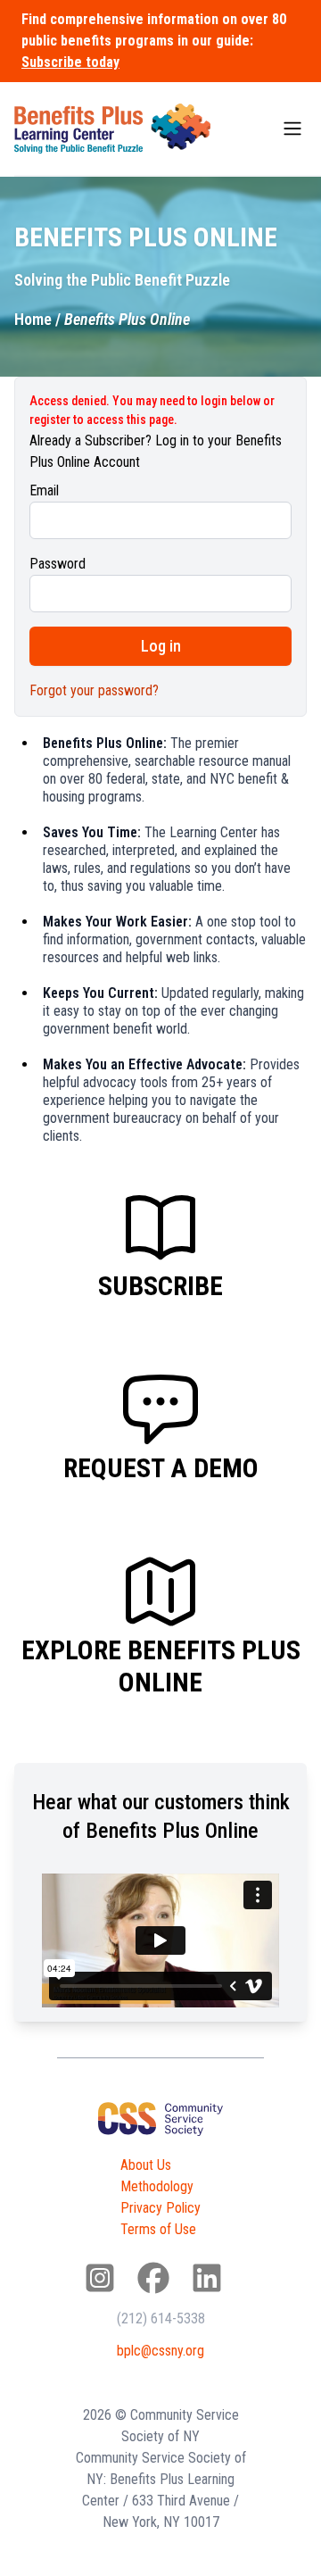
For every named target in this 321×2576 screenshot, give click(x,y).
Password (58, 564)
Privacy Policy (160, 2208)
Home (33, 319)
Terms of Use (158, 2229)
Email (44, 490)
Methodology (157, 2186)
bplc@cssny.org (160, 2351)
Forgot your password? (94, 690)
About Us (146, 2165)
